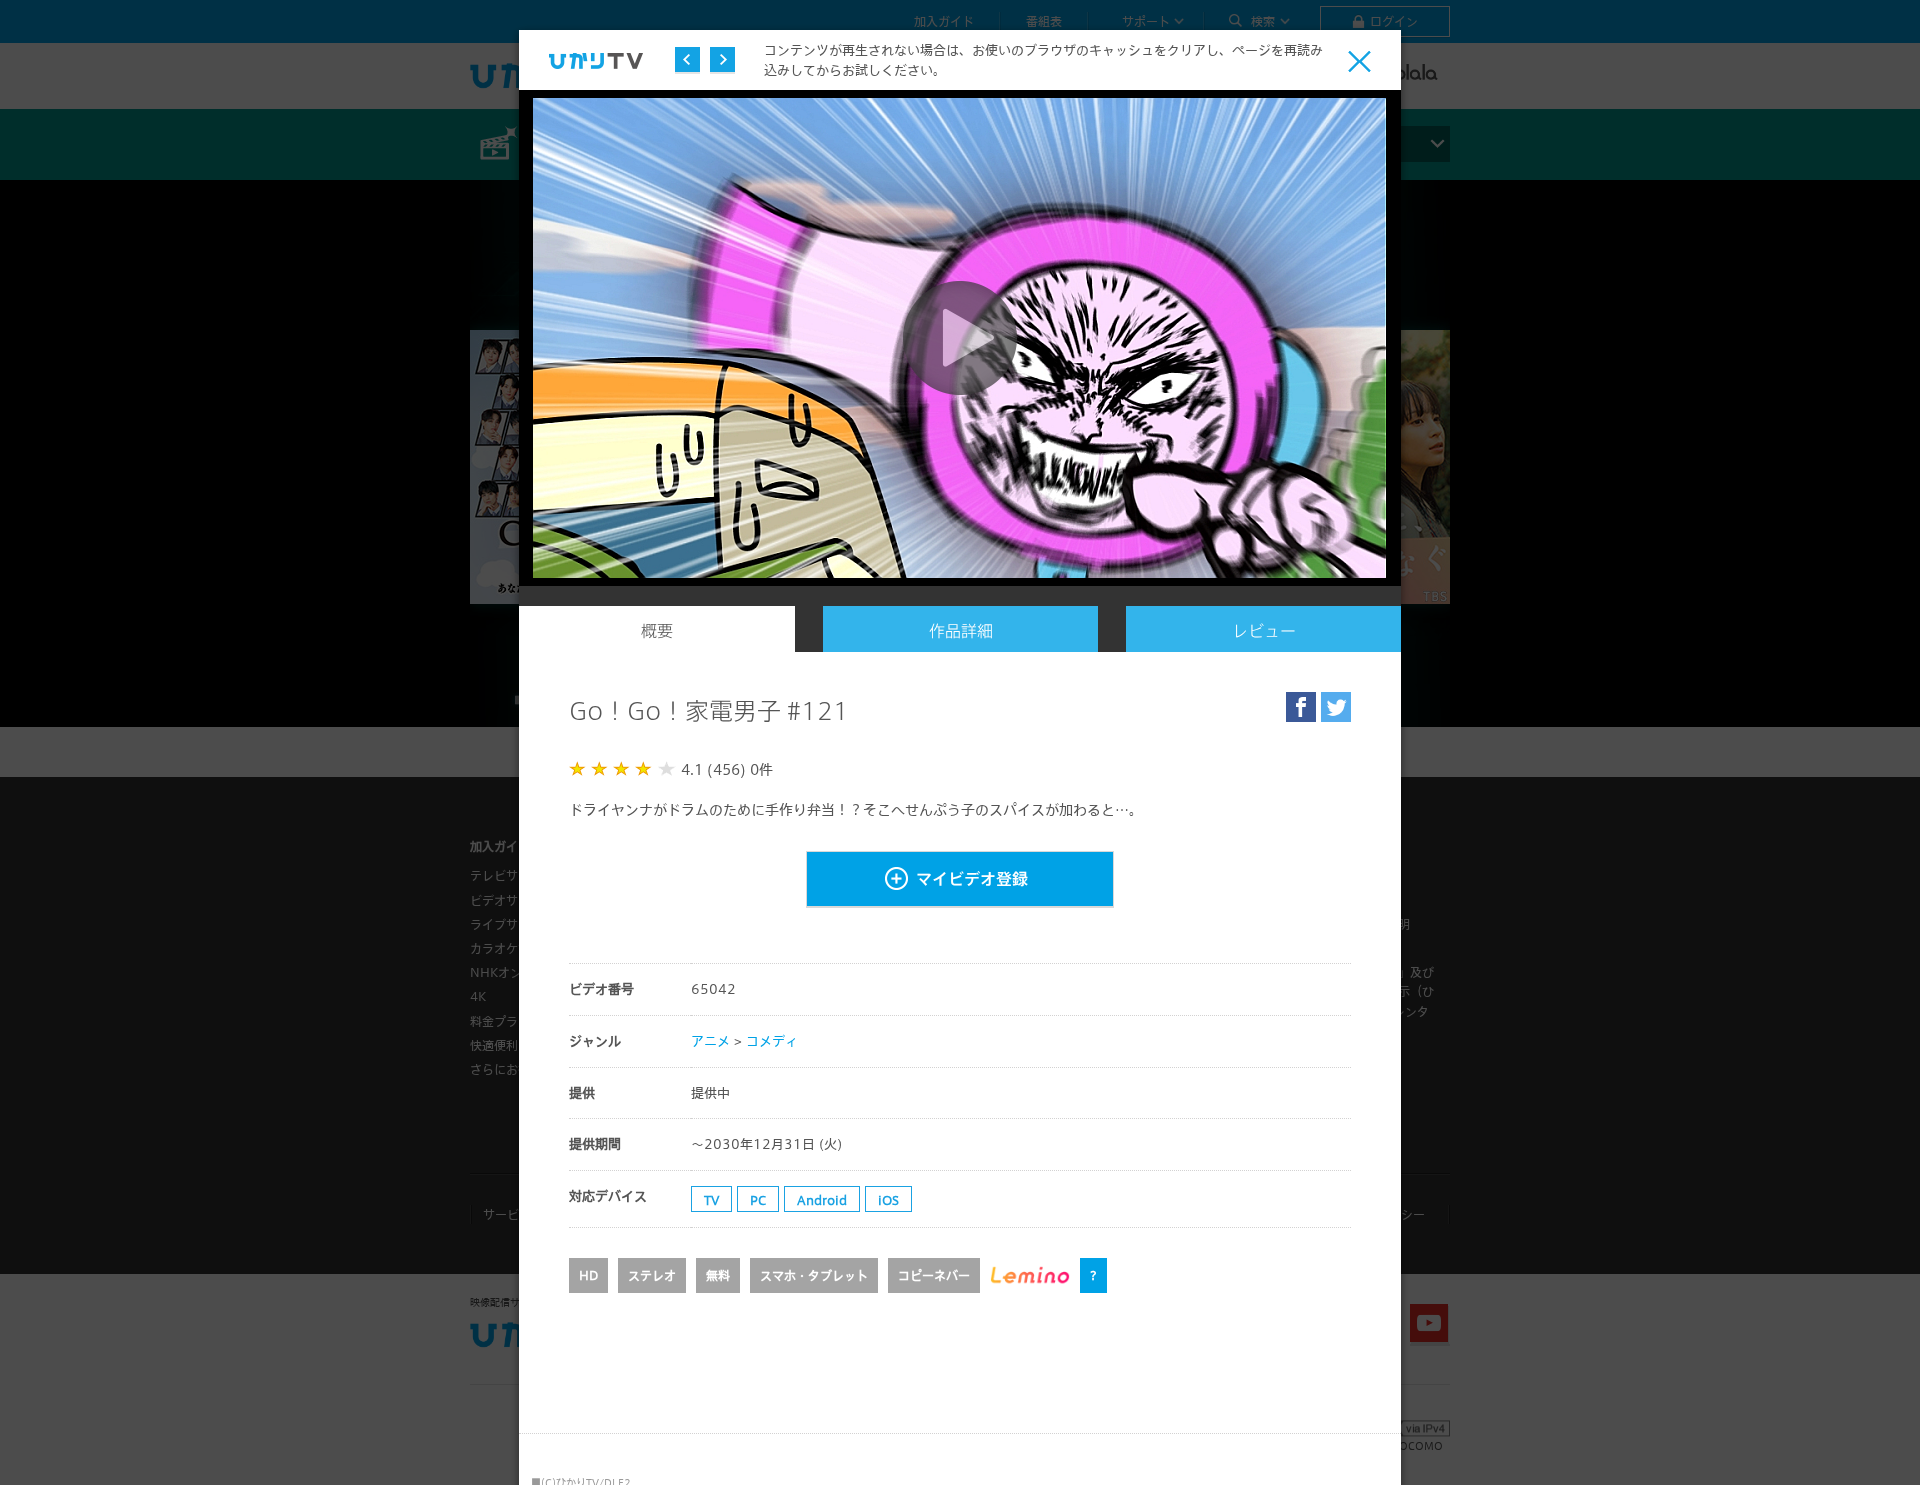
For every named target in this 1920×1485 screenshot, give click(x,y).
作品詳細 (961, 630)
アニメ (710, 1041)
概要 (657, 630)
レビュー (1264, 630)
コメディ (772, 1041)
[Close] (1359, 61)
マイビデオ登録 (972, 878)
